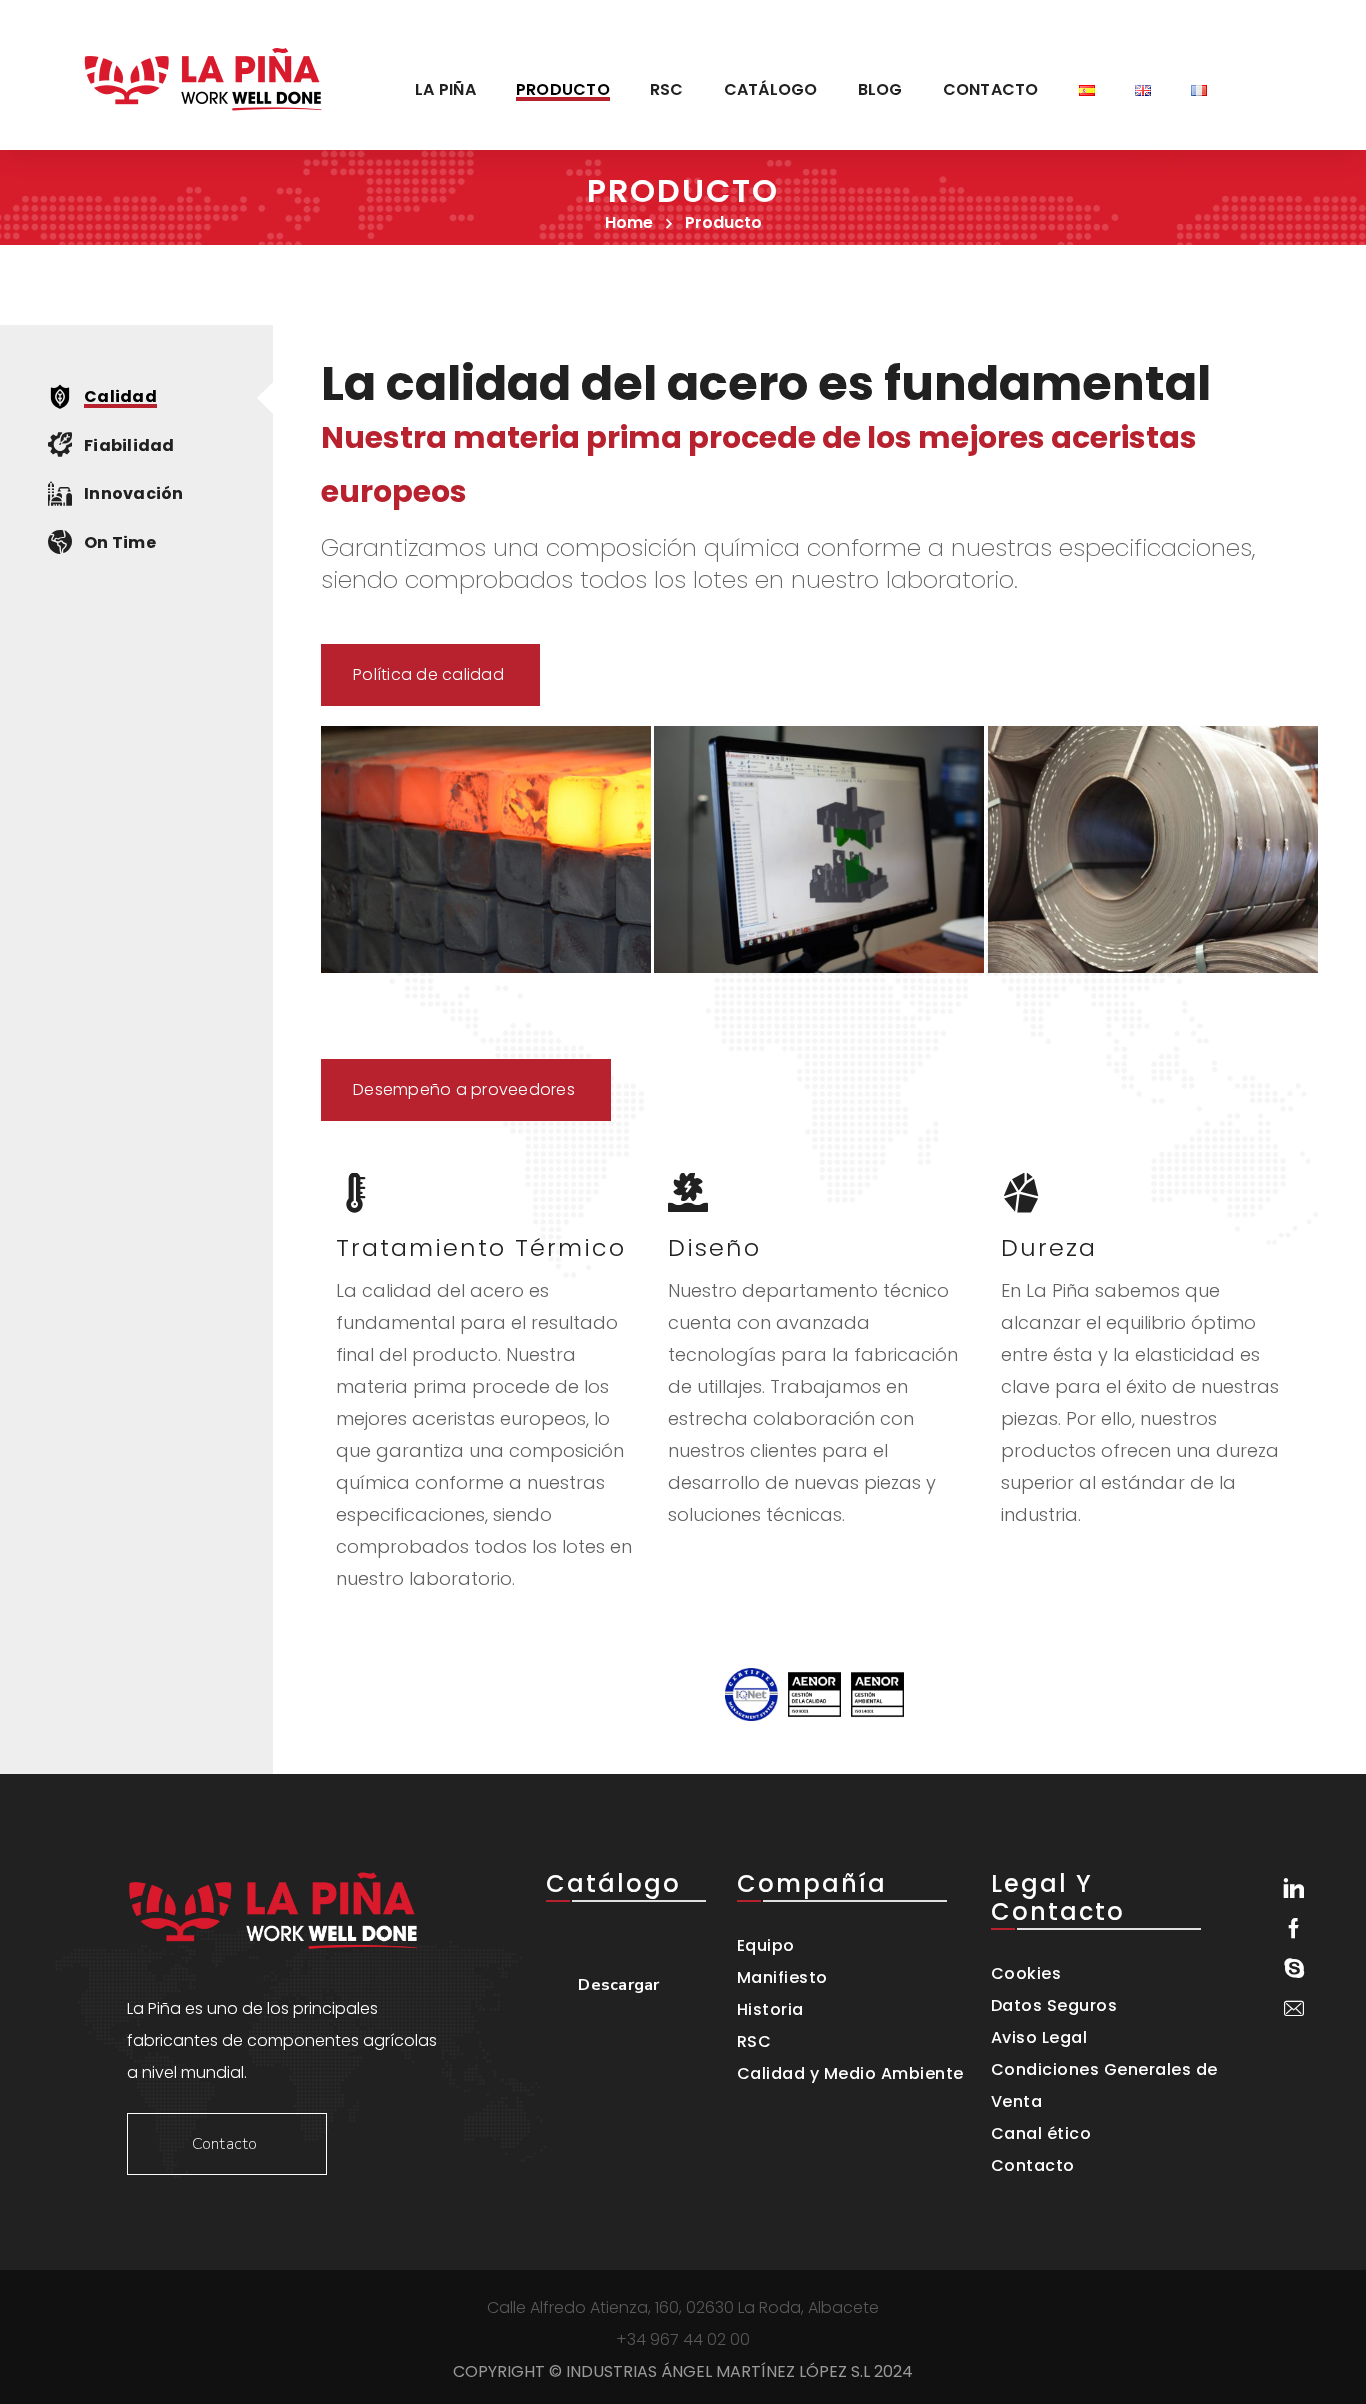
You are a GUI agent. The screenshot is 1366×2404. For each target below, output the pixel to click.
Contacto (1033, 2165)
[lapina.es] (203, 75)
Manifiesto (782, 1977)
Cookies (1026, 1973)
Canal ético (1041, 2133)
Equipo (766, 1945)
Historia (770, 2009)
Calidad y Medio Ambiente (850, 2073)
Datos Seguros (1054, 2005)
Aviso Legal (1039, 2037)
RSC (754, 2041)
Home (629, 222)
